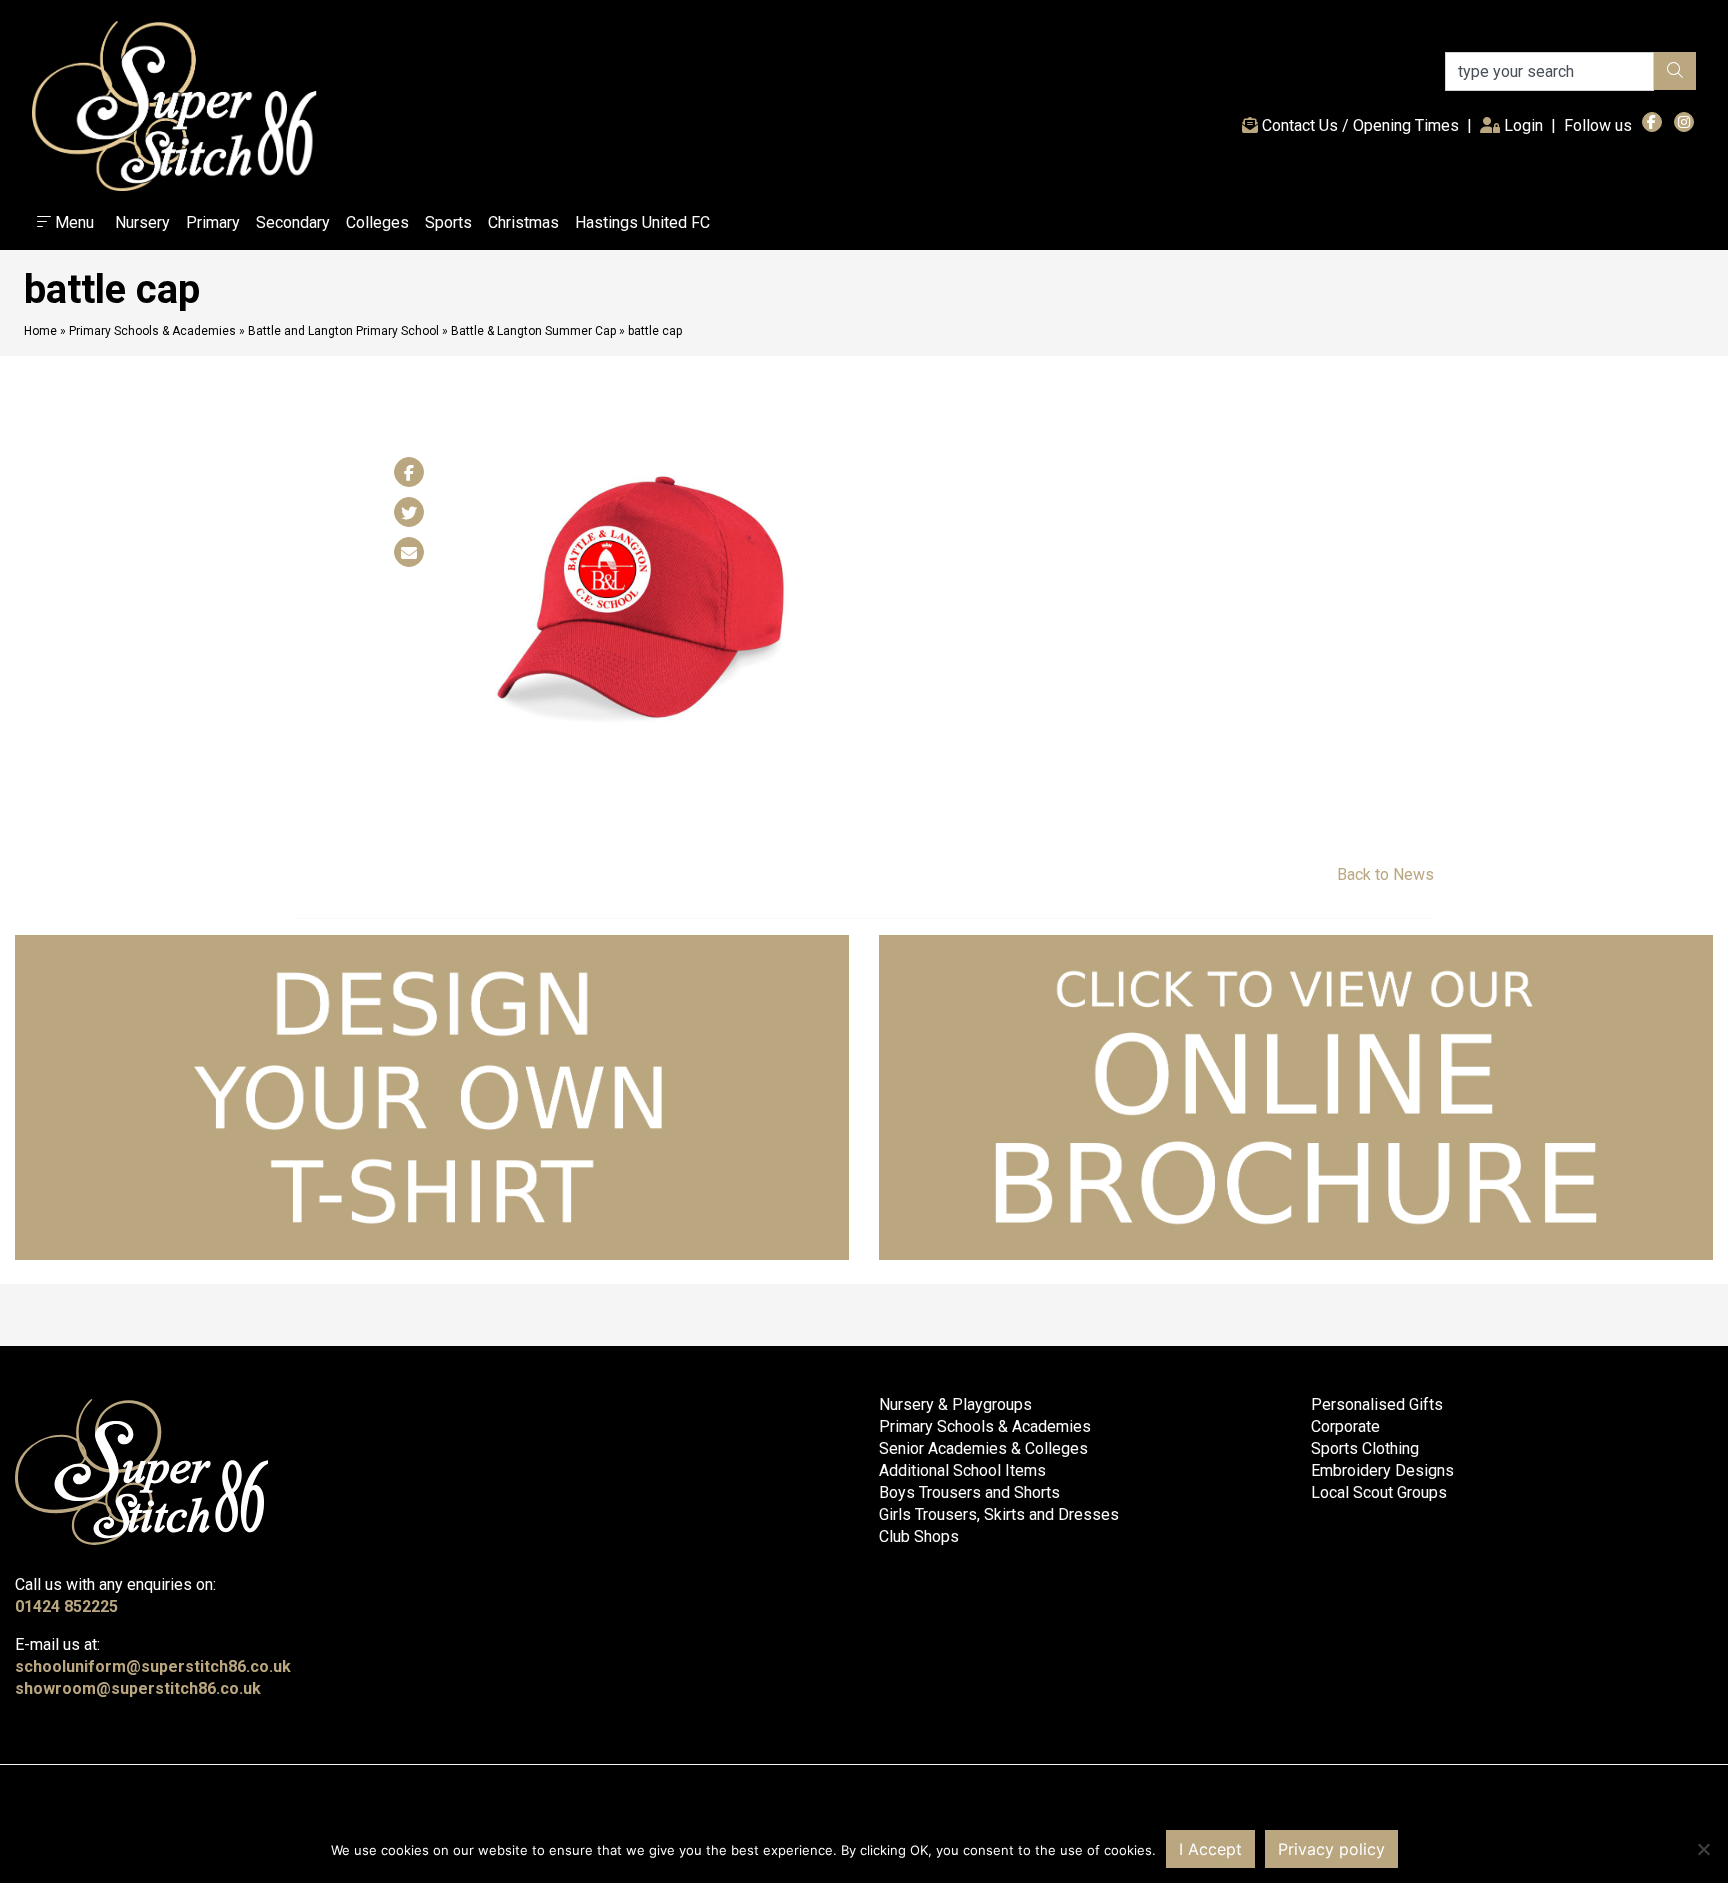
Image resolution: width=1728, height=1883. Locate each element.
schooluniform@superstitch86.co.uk (153, 1666)
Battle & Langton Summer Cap (533, 331)
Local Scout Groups (1379, 1492)
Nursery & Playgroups (955, 1404)
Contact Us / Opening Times (1358, 125)
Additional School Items (962, 1470)
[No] (1703, 1849)
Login (1525, 125)
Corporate (1345, 1426)
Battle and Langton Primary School (343, 331)
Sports (448, 222)
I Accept (1210, 1849)
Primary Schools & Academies (152, 331)
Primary (213, 222)
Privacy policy (1331, 1849)
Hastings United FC (642, 222)
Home (40, 331)
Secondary (293, 222)
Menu (72, 222)
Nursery (142, 222)
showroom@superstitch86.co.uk (138, 1688)
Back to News (1385, 874)
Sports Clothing (1365, 1448)
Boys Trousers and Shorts (969, 1492)
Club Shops (919, 1536)
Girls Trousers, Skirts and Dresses (999, 1514)
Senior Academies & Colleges (983, 1448)
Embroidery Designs (1382, 1470)
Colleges (377, 222)
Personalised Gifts (1377, 1404)
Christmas (523, 222)
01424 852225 (66, 1606)
